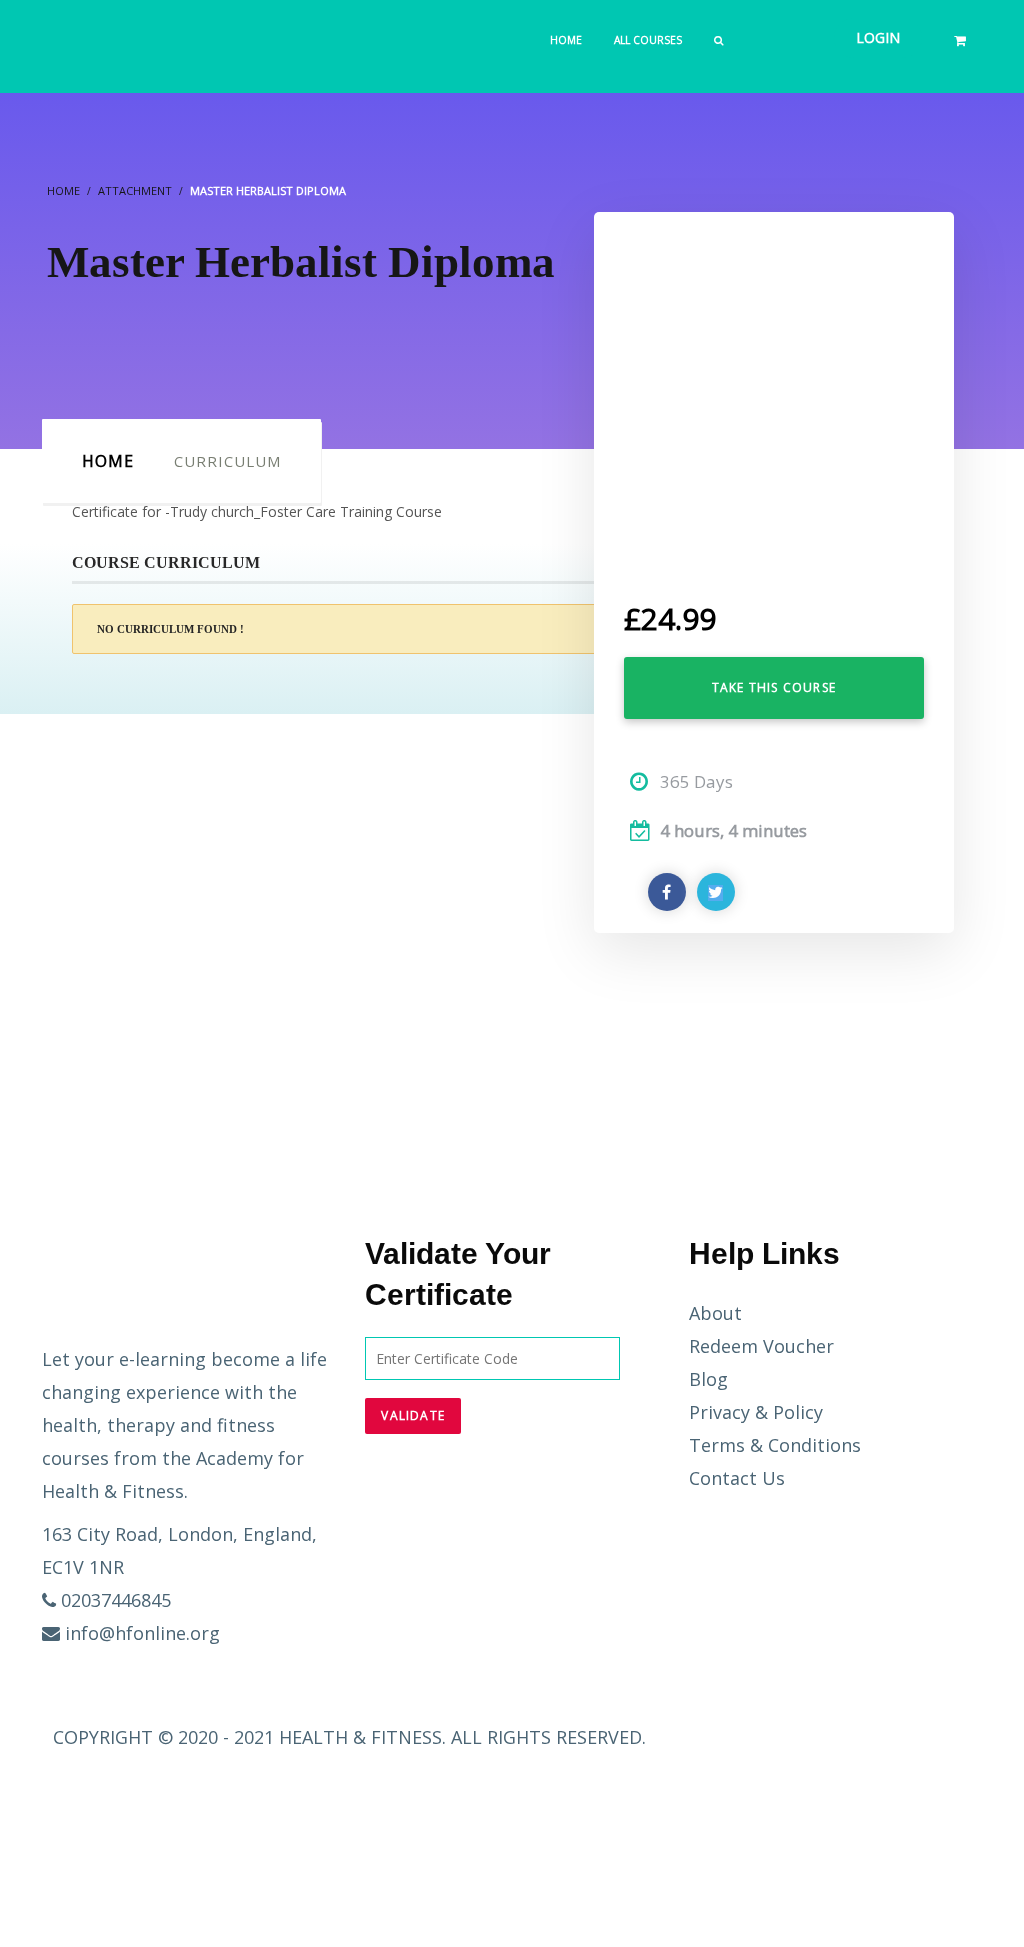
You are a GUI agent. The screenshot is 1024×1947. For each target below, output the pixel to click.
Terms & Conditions (775, 1445)
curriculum (227, 461)
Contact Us (737, 1478)
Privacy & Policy (756, 1412)
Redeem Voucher (761, 1346)
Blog (708, 1379)
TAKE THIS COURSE (774, 687)
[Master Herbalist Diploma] (774, 390)
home (108, 461)
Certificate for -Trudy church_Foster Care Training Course (257, 511)
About (715, 1313)
